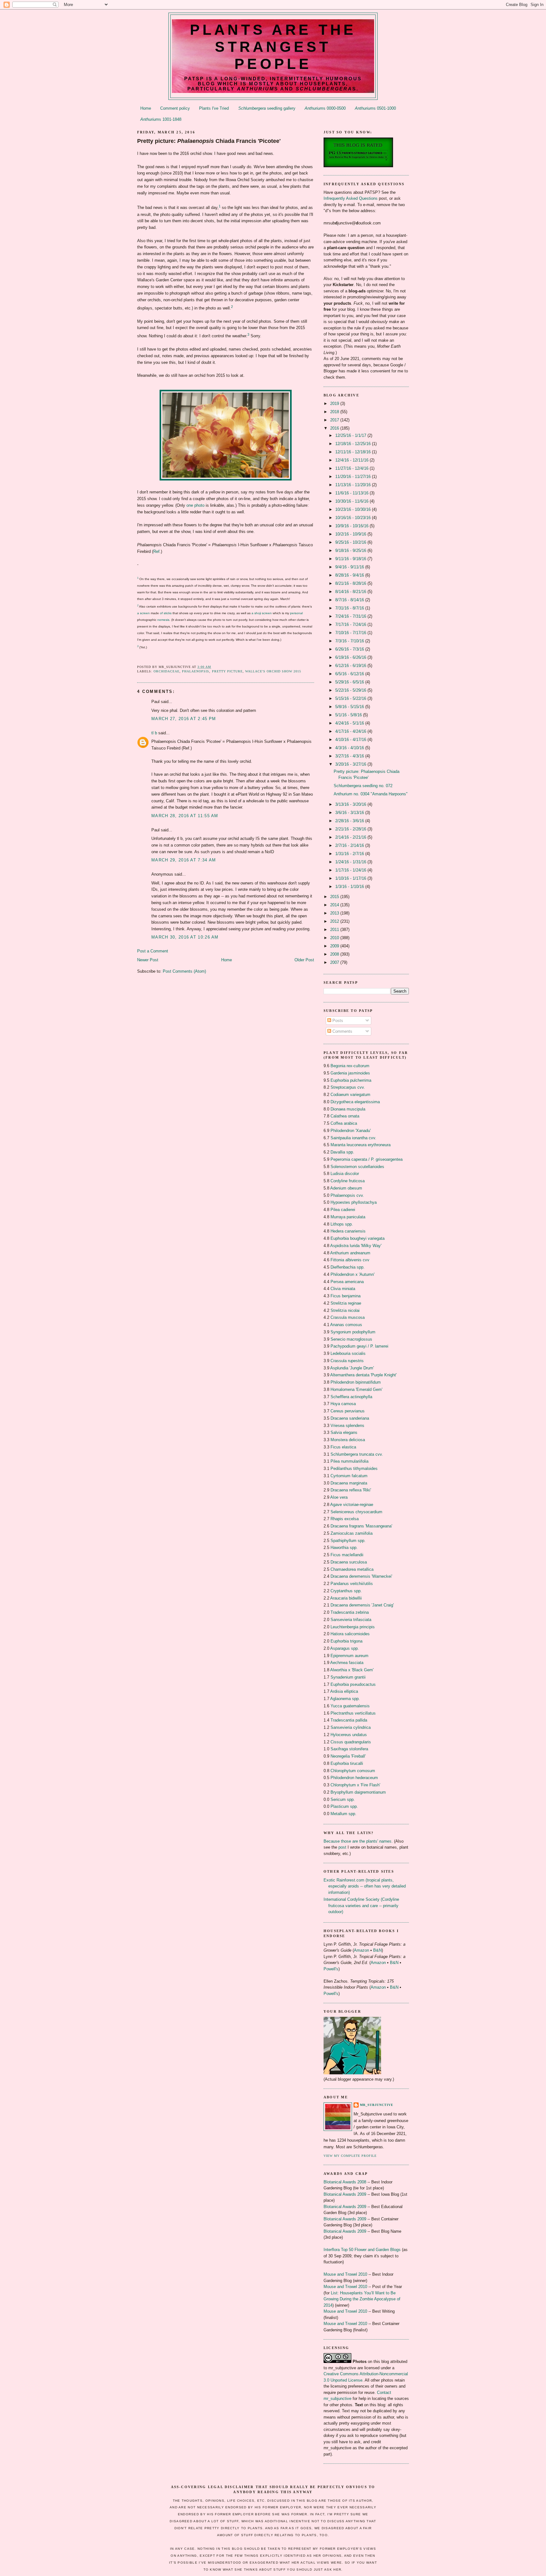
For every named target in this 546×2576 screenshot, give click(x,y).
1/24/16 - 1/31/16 (351, 862)
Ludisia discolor (345, 1174)
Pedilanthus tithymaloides (354, 1469)
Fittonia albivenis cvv (350, 1260)
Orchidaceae (167, 671)
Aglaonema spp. (345, 1699)
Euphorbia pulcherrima (351, 1080)
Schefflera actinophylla (351, 1397)
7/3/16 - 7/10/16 (350, 641)
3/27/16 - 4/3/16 (350, 756)
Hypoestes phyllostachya (354, 1202)
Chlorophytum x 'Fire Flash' (355, 1785)
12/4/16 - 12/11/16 (352, 460)
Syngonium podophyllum (353, 1332)
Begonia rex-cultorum (350, 1066)
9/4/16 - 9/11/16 (350, 567)
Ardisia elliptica (344, 1691)
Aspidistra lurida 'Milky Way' (356, 1246)
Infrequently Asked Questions (351, 198)
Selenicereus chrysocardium (356, 1512)
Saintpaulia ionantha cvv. (353, 1138)
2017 (335, 420)
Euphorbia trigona (346, 1641)
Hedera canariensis (348, 1231)
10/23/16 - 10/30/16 (354, 509)
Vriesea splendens (347, 1426)
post (342, 1847)
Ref (156, 551)
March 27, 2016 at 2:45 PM (184, 719)
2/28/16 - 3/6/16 (350, 821)
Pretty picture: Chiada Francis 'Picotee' (209, 141)
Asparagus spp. (345, 1648)
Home (146, 108)
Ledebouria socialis (348, 1353)
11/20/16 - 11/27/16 (354, 477)
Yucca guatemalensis (350, 1706)
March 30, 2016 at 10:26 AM (185, 937)
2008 (335, 954)
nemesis (163, 620)
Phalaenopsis (196, 671)
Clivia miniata (343, 1289)
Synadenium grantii (348, 1677)
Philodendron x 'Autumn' (352, 1274)
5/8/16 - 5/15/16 (350, 707)
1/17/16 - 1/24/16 (351, 870)
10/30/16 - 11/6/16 (352, 501)
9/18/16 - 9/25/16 (351, 551)
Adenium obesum (346, 1188)
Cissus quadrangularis (351, 1742)
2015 (335, 897)
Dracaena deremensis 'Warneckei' (361, 1576)
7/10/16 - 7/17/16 (351, 633)
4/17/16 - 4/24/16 (351, 731)
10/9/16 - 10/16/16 (352, 526)
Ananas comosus (346, 1325)
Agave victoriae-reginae (352, 1505)
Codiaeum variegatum (350, 1095)
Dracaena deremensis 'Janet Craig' (362, 1605)
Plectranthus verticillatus (353, 1713)
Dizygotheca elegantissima (355, 1102)
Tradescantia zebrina (350, 1612)
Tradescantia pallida (349, 1720)
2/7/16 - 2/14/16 (350, 845)
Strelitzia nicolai (345, 1310)
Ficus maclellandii (347, 1555)
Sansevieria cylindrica (351, 1727)
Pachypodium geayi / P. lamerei (359, 1346)
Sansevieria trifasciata (351, 1620)
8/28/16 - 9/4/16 (350, 575)
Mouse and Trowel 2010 (345, 2274)
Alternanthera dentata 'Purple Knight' (363, 1375)
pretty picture (227, 671)
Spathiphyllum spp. (348, 1541)
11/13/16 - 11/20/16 (354, 485)
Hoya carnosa (343, 1404)
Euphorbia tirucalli (347, 1763)
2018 (335, 412)
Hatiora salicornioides (350, 1634)
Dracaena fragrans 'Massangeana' (361, 1526)
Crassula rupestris (347, 1361)
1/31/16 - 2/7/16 (350, 854)
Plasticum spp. (344, 1806)
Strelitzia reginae (346, 1303)
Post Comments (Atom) (184, 971)
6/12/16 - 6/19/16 (351, 666)
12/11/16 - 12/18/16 (354, 452)
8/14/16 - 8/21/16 (351, 592)
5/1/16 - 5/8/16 (349, 715)
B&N (377, 1950)
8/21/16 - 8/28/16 (351, 583)
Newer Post (148, 960)
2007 (335, 962)
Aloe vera (339, 1497)
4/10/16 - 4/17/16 (351, 740)
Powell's (331, 1969)
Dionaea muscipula (348, 1109)
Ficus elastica (343, 1447)
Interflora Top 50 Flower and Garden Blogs (362, 2250)
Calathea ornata (345, 1116)
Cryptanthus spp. (346, 1591)
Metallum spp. (343, 1814)
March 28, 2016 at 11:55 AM (185, 816)
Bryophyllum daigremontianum (358, 1792)
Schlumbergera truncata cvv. (357, 1454)
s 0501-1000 (375, 108)
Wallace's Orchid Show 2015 (273, 671)
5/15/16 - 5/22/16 (351, 698)
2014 (335, 905)
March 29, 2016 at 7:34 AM (184, 860)
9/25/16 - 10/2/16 (351, 542)
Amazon (361, 1950)
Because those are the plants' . (358, 1841)
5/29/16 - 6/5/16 (350, 682)
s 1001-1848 (161, 119)
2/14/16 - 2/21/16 (351, 837)
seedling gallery (267, 108)
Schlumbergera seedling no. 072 (363, 786)
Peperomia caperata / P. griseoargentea (367, 1159)
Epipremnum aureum (349, 1656)
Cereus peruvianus (348, 1411)
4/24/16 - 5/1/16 (350, 723)
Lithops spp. (342, 1224)
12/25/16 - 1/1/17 (351, 435)
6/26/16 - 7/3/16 (350, 649)
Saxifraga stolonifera (349, 1749)
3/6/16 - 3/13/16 (350, 813)
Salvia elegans (344, 1432)
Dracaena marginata (349, 1483)
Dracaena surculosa (349, 1562)
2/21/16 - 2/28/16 (351, 829)
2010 (335, 938)
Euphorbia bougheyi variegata (358, 1238)
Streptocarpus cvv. (348, 1087)
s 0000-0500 (325, 108)
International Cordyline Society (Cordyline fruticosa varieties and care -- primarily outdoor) (361, 1906)
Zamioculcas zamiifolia (352, 1533)
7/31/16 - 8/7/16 (350, 608)
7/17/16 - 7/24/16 (351, 624)
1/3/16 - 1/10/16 (350, 887)
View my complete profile (350, 2156)
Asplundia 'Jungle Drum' (352, 1368)
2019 (335, 404)
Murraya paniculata (348, 1217)
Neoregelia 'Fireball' (348, 1756)
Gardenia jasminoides (350, 1073)
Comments (342, 1031)
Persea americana (347, 1282)
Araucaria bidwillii (346, 1598)
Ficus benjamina (346, 1296)
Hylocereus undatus (349, 1735)
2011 (335, 930)
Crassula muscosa (348, 1317)
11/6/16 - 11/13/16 (352, 493)
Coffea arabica (344, 1123)
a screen (143, 613)
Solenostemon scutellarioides (357, 1167)
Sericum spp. (343, 1799)
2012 (335, 921)
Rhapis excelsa (345, 1519)
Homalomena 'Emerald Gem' (356, 1389)
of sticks (166, 613)
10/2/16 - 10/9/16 (351, 534)
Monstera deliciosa (348, 1440)
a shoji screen (262, 613)
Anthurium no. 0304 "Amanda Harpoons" (371, 794)
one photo (195, 505)
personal (296, 613)
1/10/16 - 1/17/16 (351, 878)
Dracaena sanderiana (350, 1418)
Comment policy (175, 108)
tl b (154, 733)
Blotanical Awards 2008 (345, 2182)
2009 (335, 946)
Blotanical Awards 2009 (345, 2194)
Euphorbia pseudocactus (353, 1684)
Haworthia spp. (344, 1548)
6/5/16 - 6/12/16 (350, 674)
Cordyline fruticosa (348, 1181)
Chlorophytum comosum (353, 1771)
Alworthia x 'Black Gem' (352, 1670)
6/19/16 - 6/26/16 (351, 657)
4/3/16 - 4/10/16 (350, 748)
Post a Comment (153, 951)
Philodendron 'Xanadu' (351, 1131)
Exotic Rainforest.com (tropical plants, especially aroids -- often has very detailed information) (365, 1886)
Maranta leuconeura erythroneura (361, 1145)
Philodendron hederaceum (354, 1778)
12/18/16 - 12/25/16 (354, 444)
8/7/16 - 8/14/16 (350, 600)
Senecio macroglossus (351, 1339)
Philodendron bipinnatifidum (356, 1382)
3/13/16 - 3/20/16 (351, 804)
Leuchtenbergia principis (353, 1627)
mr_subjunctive (377, 2105)
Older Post (304, 960)
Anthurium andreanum (350, 1253)
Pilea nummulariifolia (349, 1461)
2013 (335, 913)
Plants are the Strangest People (273, 47)
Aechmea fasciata (347, 1663)
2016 (335, 428)
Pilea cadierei (343, 1210)
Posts (337, 1021)
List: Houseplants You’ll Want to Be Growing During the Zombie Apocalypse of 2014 (362, 2299)
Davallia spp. (342, 1152)
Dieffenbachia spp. (348, 1267)
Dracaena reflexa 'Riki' (351, 1490)
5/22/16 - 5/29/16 (351, 690)
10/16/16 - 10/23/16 (354, 518)
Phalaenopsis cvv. (347, 1195)
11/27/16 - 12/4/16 (352, 468)
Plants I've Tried (214, 108)
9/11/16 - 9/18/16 (351, 559)
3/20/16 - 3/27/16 (351, 764)
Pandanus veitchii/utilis (352, 1584)
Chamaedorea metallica (352, 1569)
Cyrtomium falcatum (349, 1476)
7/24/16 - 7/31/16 (351, 616)
